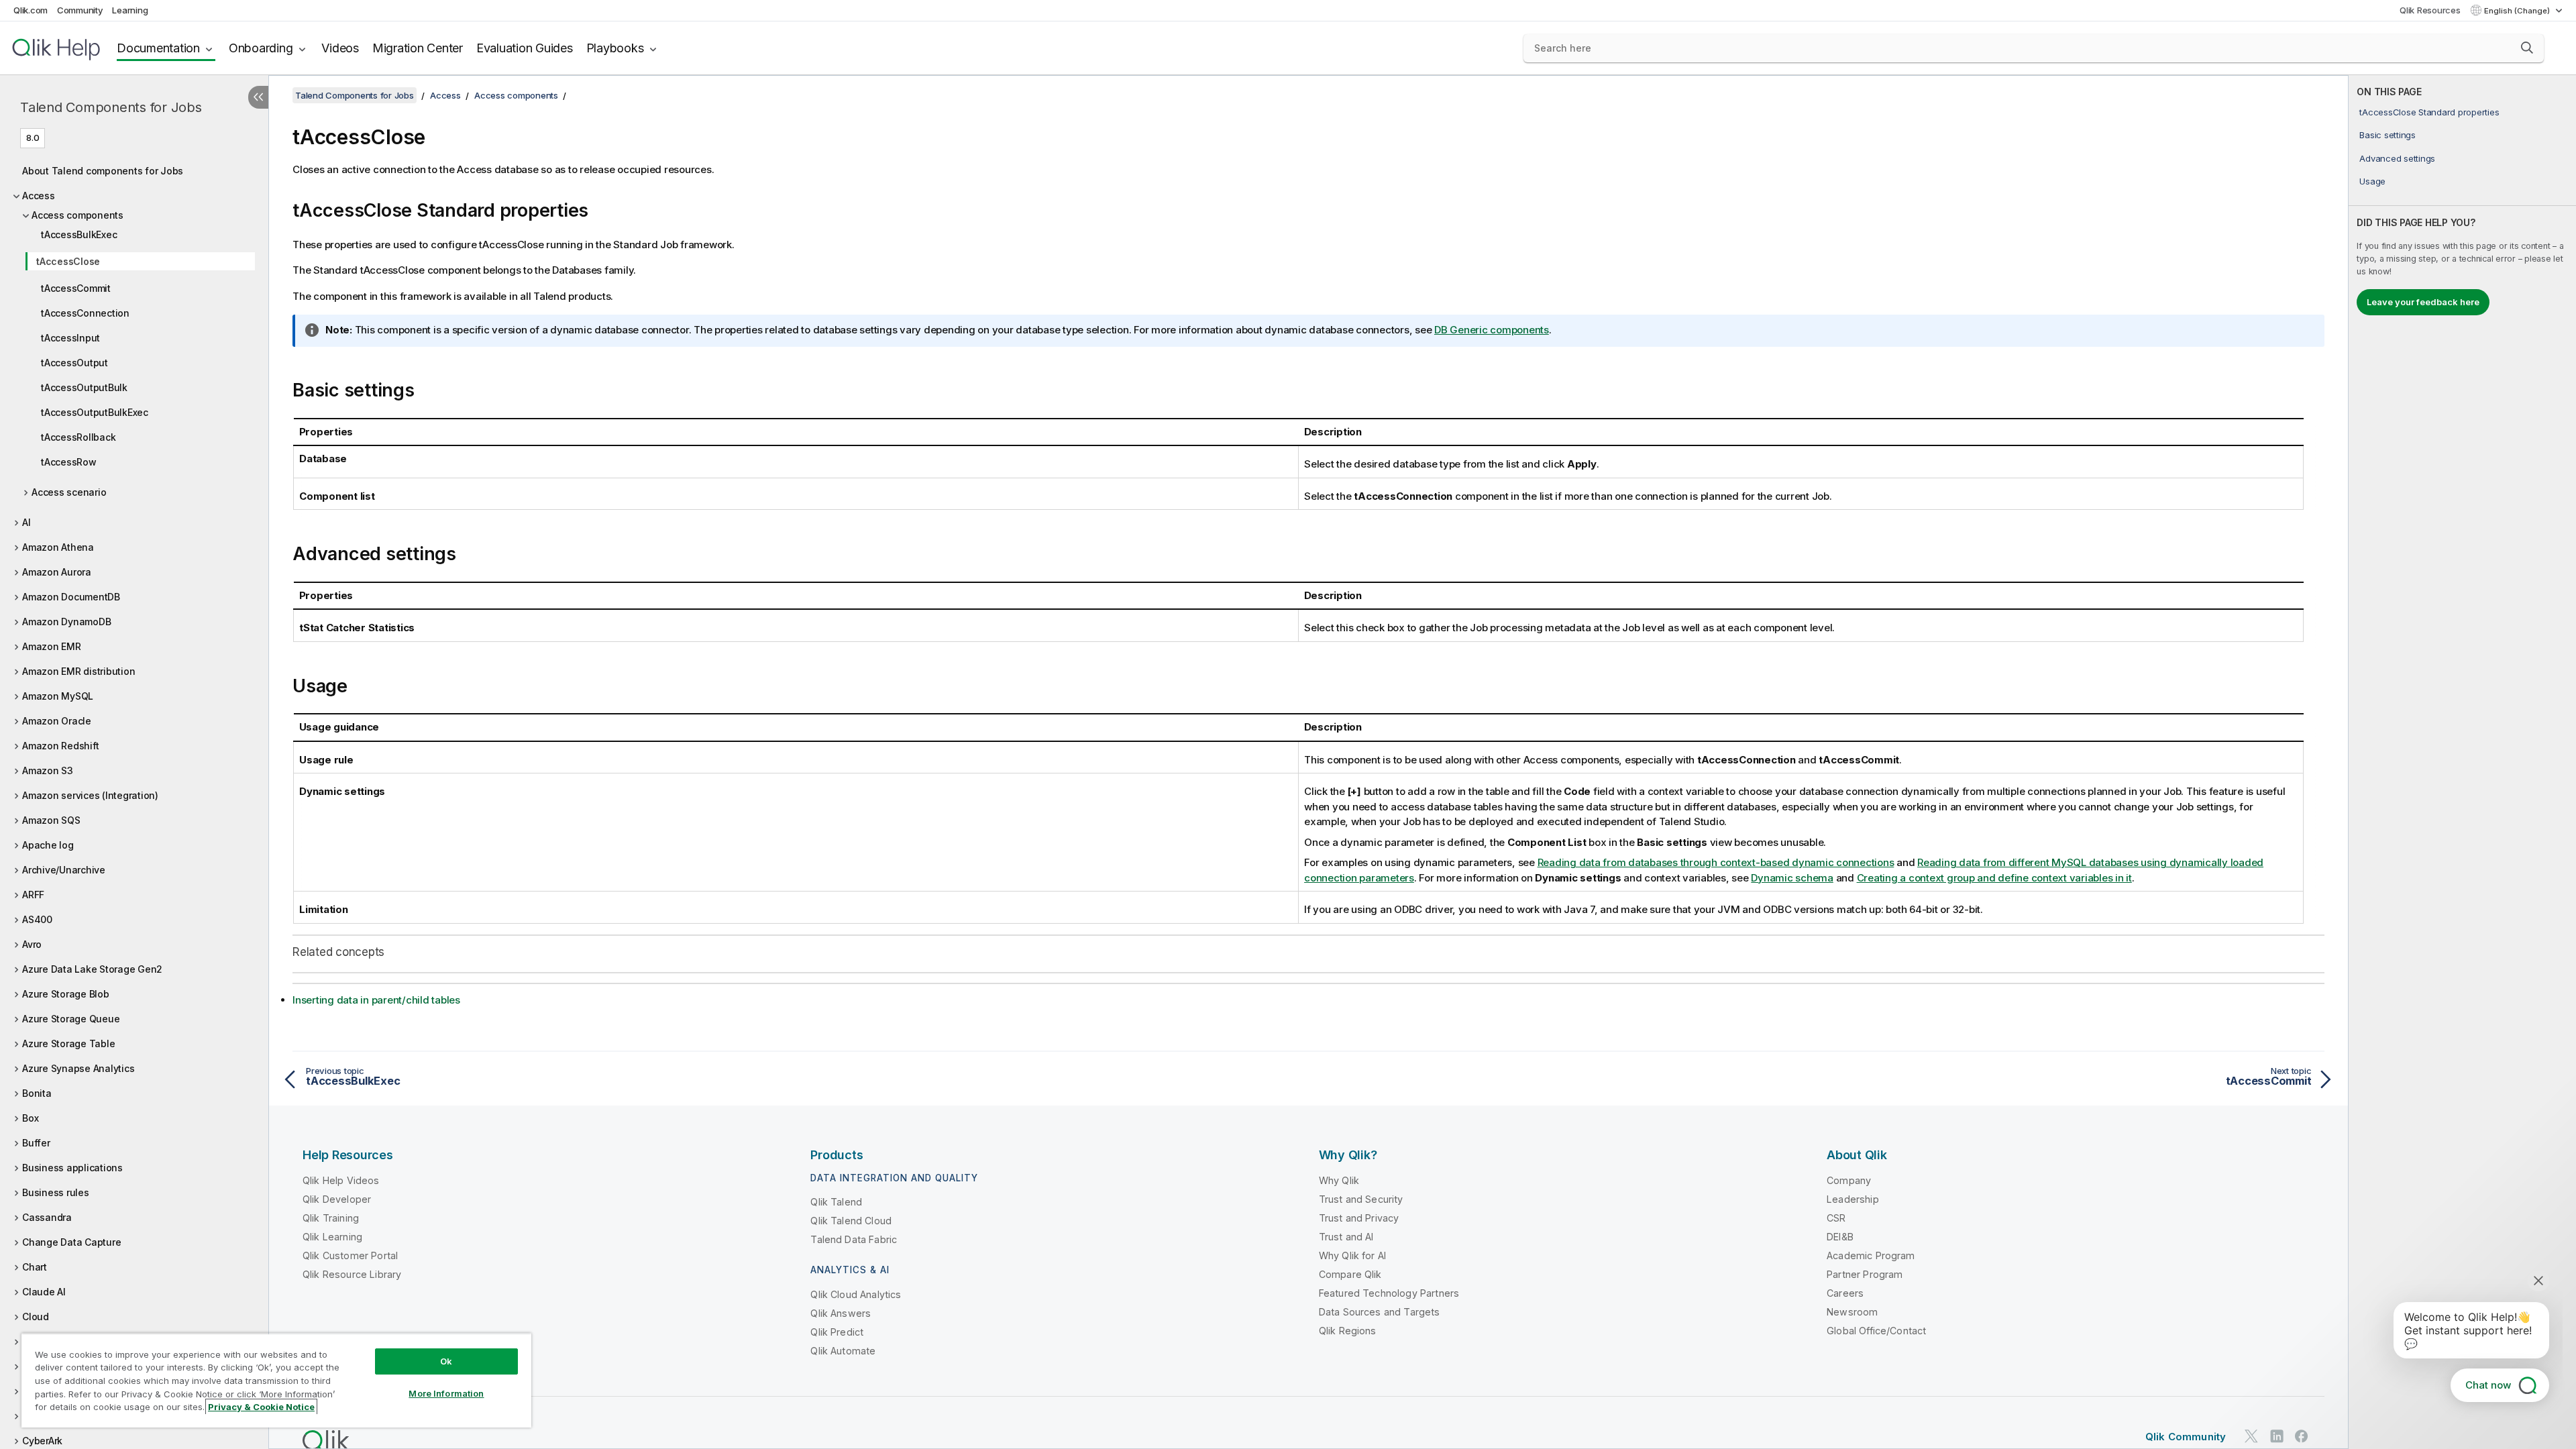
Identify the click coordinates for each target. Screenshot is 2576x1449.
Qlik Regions (1348, 1331)
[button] (2527, 48)
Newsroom (1852, 1312)
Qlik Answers (841, 1313)
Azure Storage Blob (66, 994)
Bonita (37, 1093)
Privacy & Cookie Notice (261, 1407)
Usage (2372, 181)
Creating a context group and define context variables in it (1994, 878)
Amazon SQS (51, 820)
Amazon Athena (58, 547)
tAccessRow (69, 462)
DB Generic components (1492, 330)
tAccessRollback (78, 437)
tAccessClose (68, 261)
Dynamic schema (1792, 878)
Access (39, 196)
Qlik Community (2186, 1437)
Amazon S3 (48, 770)
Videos (340, 48)
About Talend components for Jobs (103, 171)
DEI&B (1840, 1237)
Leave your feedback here (2423, 302)
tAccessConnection (85, 313)
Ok (446, 1361)
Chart (35, 1267)
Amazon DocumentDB (71, 597)
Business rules (56, 1192)
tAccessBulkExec (79, 234)
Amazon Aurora (57, 572)
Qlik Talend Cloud (851, 1221)
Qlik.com (31, 10)
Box (30, 1118)
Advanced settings (2397, 158)
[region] (276, 1380)
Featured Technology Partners (1389, 1293)
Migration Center (418, 48)
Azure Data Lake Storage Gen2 (92, 969)
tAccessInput (70, 338)
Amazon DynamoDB (66, 622)
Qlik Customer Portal (350, 1255)
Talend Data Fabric (854, 1239)
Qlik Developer (337, 1199)
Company (1849, 1180)
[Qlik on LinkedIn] (2277, 1436)
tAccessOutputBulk (84, 387)
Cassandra (47, 1217)
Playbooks (615, 48)
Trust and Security (1361, 1199)
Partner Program (1865, 1274)
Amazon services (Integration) (90, 795)
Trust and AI (1346, 1237)
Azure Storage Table (68, 1043)
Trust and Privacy (1359, 1218)
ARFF (33, 895)
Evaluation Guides (525, 48)
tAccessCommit (76, 288)
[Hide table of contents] (258, 97)
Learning (130, 10)
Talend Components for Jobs (111, 107)
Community (80, 10)
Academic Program (1871, 1255)
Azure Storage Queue (71, 1019)
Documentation (158, 48)
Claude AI (44, 1292)
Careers (1845, 1293)
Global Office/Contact (1876, 1331)
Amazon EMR (52, 646)
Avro (32, 944)
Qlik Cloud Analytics (856, 1294)
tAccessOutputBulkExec (95, 412)
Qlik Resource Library (352, 1274)
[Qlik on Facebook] (2302, 1436)
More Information (446, 1393)
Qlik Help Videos (341, 1180)
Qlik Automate (843, 1351)
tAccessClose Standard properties (2429, 112)
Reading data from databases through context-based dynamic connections (1716, 862)
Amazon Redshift (60, 746)
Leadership (1853, 1199)
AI (26, 522)
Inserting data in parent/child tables (376, 1000)
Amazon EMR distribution (78, 671)
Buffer (36, 1143)
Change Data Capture (71, 1242)
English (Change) (2518, 11)
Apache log (48, 845)
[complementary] (2462, 762)
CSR (1836, 1218)
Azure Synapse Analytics (78, 1068)
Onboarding (261, 48)
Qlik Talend (836, 1202)
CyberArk (42, 1441)
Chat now (2488, 1385)
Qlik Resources (2430, 10)
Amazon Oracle (57, 721)
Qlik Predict (837, 1332)
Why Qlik (1339, 1180)
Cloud (36, 1317)
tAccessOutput (74, 363)
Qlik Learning (332, 1237)
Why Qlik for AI (1352, 1255)
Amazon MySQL (58, 696)
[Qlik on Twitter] (2251, 1436)
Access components (77, 215)
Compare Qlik (1350, 1274)
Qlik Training (331, 1218)
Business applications (72, 1168)
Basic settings (2387, 135)
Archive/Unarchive (64, 870)
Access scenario (69, 492)
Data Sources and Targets (1380, 1312)
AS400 (37, 919)
